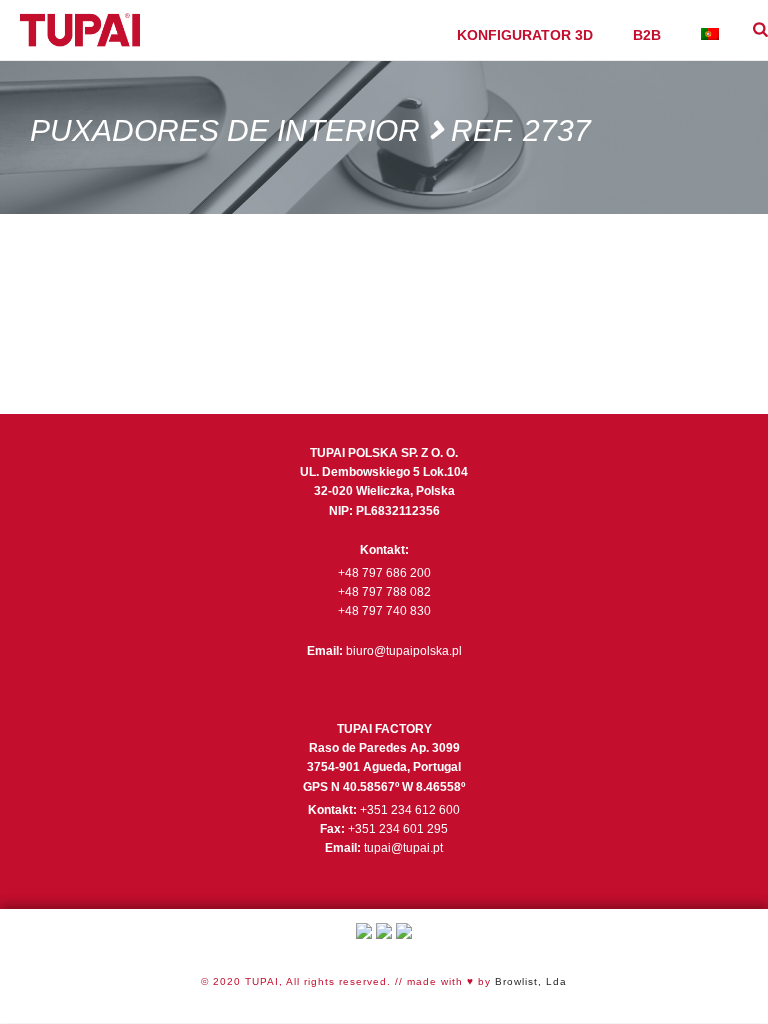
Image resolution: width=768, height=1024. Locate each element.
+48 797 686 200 (384, 573)
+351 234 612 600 (410, 810)
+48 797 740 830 (384, 611)
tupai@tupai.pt (403, 848)
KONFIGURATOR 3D (525, 35)
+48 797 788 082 (384, 592)
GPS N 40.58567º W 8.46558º (384, 787)
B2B (647, 35)
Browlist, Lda (531, 981)
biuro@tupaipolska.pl (404, 651)
